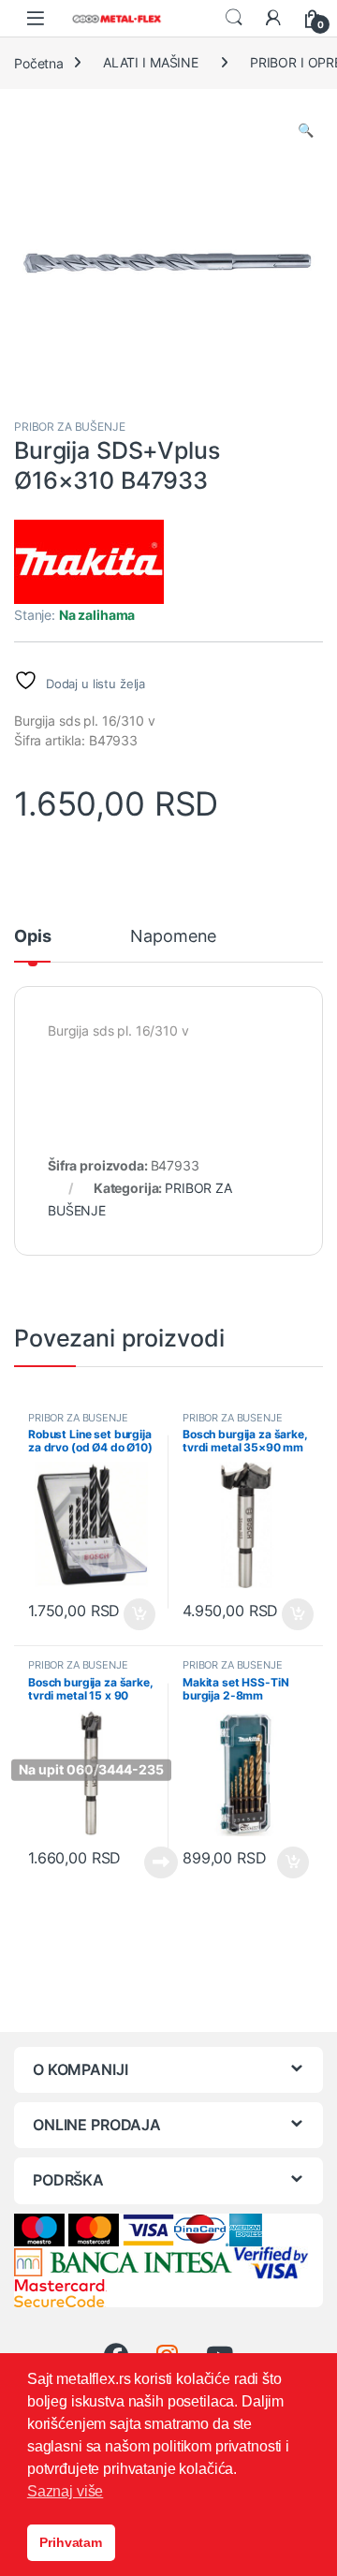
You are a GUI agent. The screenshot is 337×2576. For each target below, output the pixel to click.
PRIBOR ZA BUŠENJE (70, 427)
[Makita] (89, 562)
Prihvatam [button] (71, 2542)
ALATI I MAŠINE (151, 62)
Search (234, 18)
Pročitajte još (149, 1862)
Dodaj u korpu (137, 1614)
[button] (306, 130)
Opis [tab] (32, 937)
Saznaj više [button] (65, 2491)
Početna (39, 62)
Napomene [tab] (173, 937)
